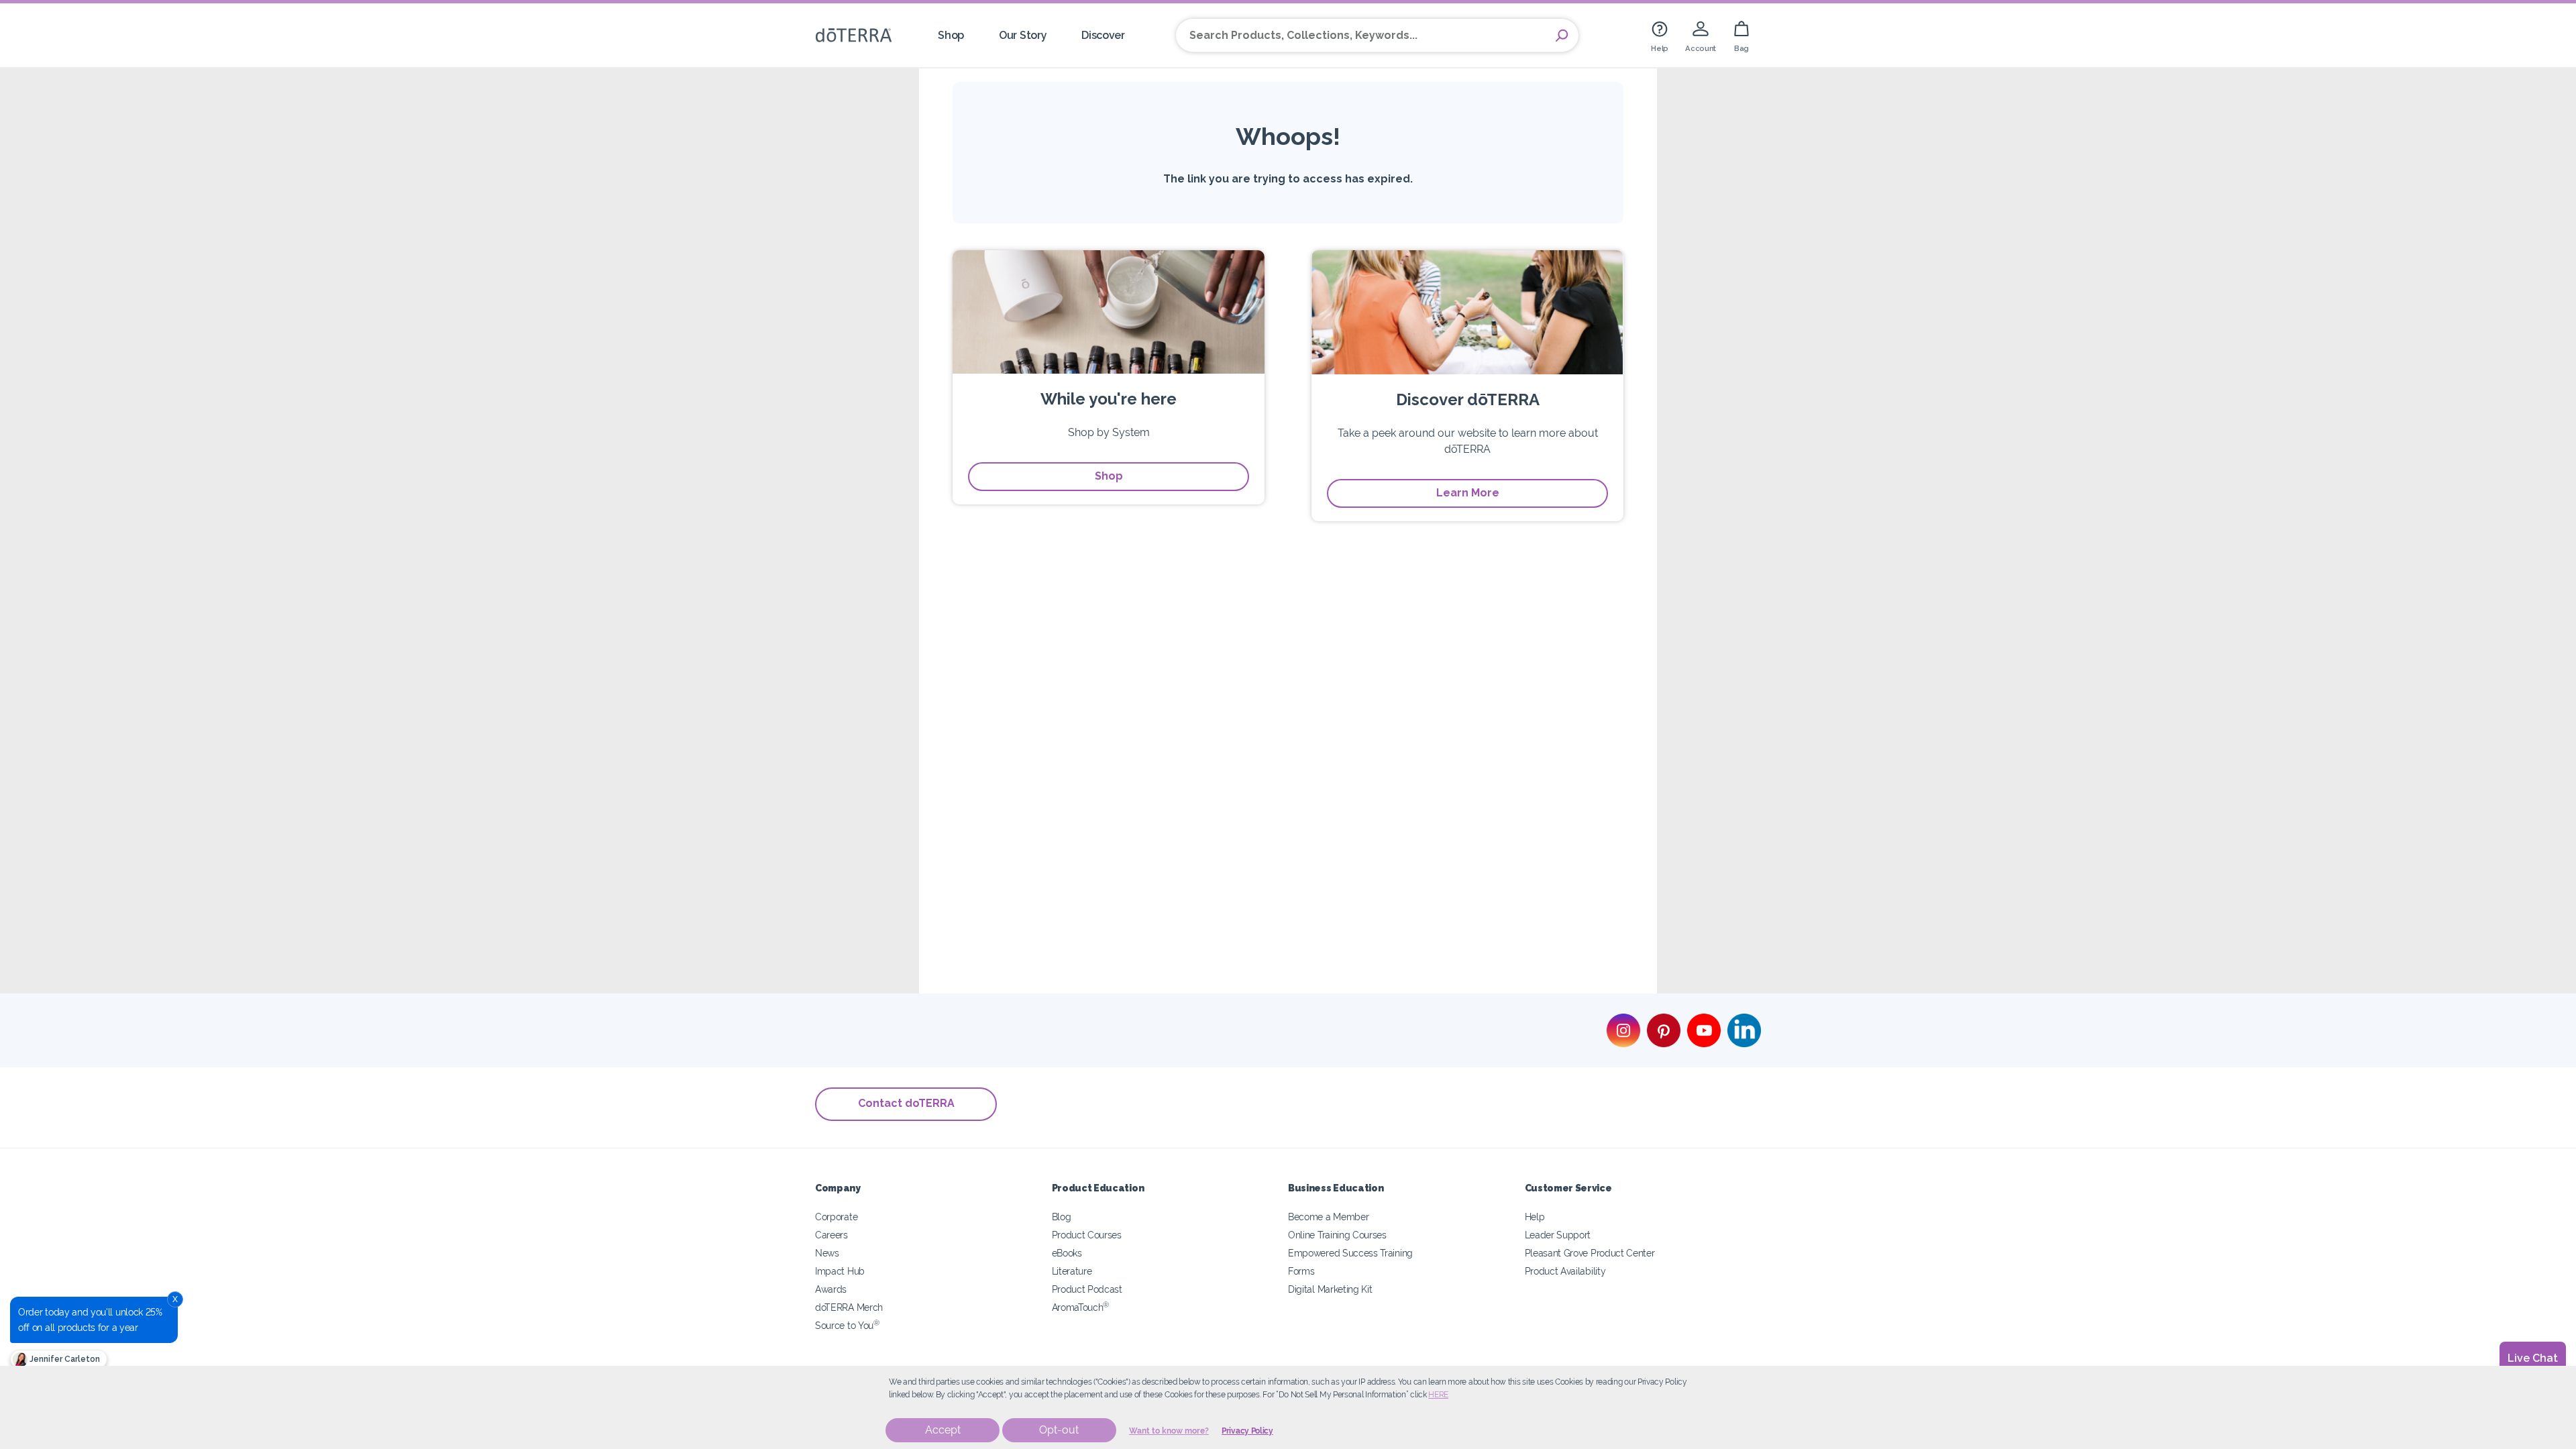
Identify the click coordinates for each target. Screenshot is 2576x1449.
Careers (831, 1235)
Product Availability (1565, 1271)
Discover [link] (1103, 35)
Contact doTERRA (906, 1103)
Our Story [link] (1023, 35)
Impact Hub (840, 1271)
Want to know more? (1169, 1431)
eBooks (1067, 1253)
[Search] (1562, 36)
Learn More (1468, 493)
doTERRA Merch (849, 1307)
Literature (1072, 1271)
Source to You (847, 1325)
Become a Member (1328, 1217)
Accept (943, 1430)
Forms (1301, 1271)
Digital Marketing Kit (1330, 1289)
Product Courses (1087, 1235)
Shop (1109, 476)
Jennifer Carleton (64, 1359)
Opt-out (1059, 1430)
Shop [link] (951, 35)
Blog (1062, 1217)
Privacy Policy (1247, 1431)
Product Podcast (1087, 1289)
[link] (1660, 35)
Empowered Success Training (1350, 1253)
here (1438, 1395)
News (827, 1253)
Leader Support (1558, 1235)
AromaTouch (1081, 1307)
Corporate (836, 1217)
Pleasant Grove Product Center (1590, 1253)
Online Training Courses (1337, 1235)
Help (1535, 1217)
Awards (831, 1289)
